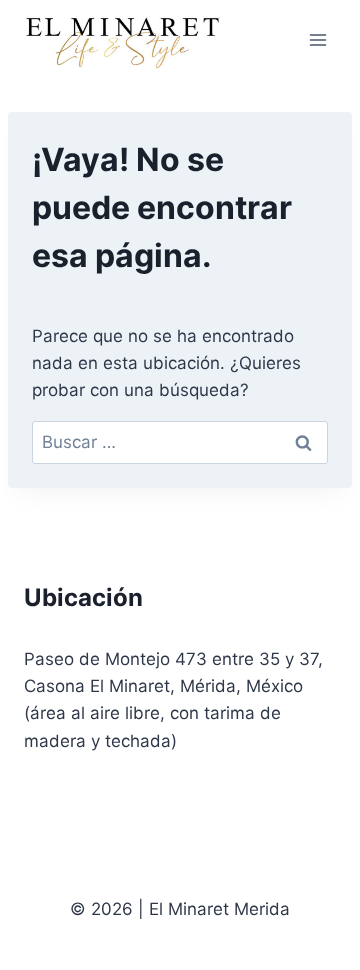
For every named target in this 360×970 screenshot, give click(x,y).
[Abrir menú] (317, 39)
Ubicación (83, 597)
